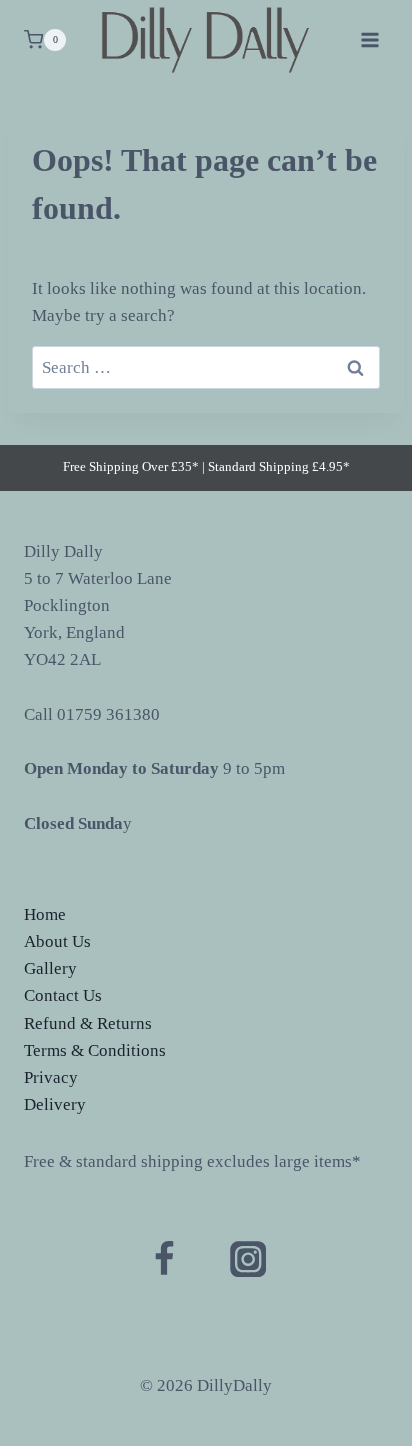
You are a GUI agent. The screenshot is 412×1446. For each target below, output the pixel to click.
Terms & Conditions (95, 1050)
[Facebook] (164, 1258)
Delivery (55, 1104)
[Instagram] (247, 1258)
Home (45, 914)
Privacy (51, 1077)
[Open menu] (369, 39)
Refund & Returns (88, 1023)
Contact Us (63, 995)
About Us (57, 941)
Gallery (50, 968)
